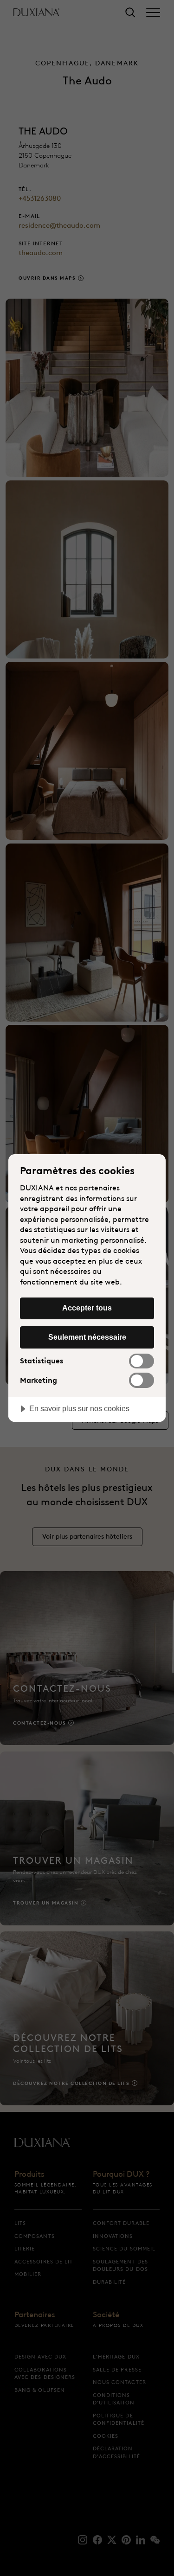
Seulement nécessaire (87, 1337)
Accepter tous (87, 1308)
